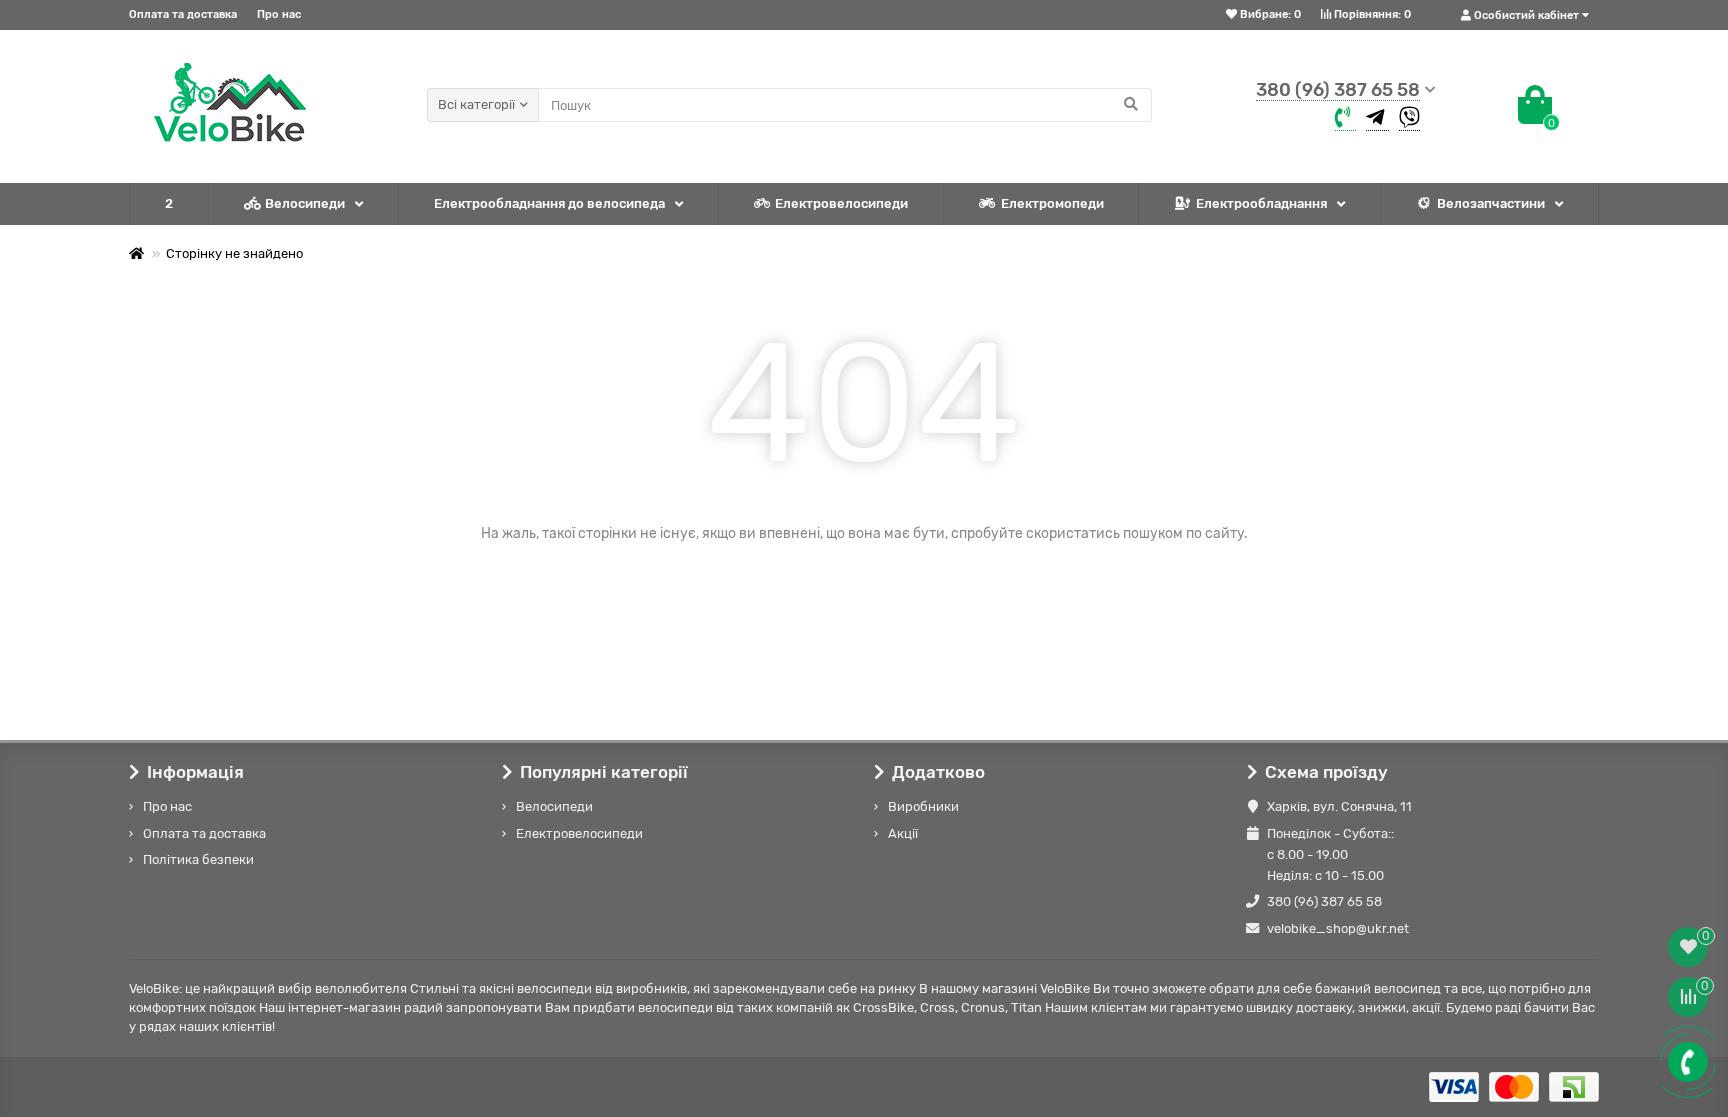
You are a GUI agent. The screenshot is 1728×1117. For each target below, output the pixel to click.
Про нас (279, 14)
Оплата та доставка (183, 14)
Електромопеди (1052, 203)
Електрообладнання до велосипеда (549, 203)
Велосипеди (305, 203)
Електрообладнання (1261, 203)
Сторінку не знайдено (234, 253)
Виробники (923, 806)
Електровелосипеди (841, 203)
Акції (903, 833)
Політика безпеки (198, 859)
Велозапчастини (1491, 203)
